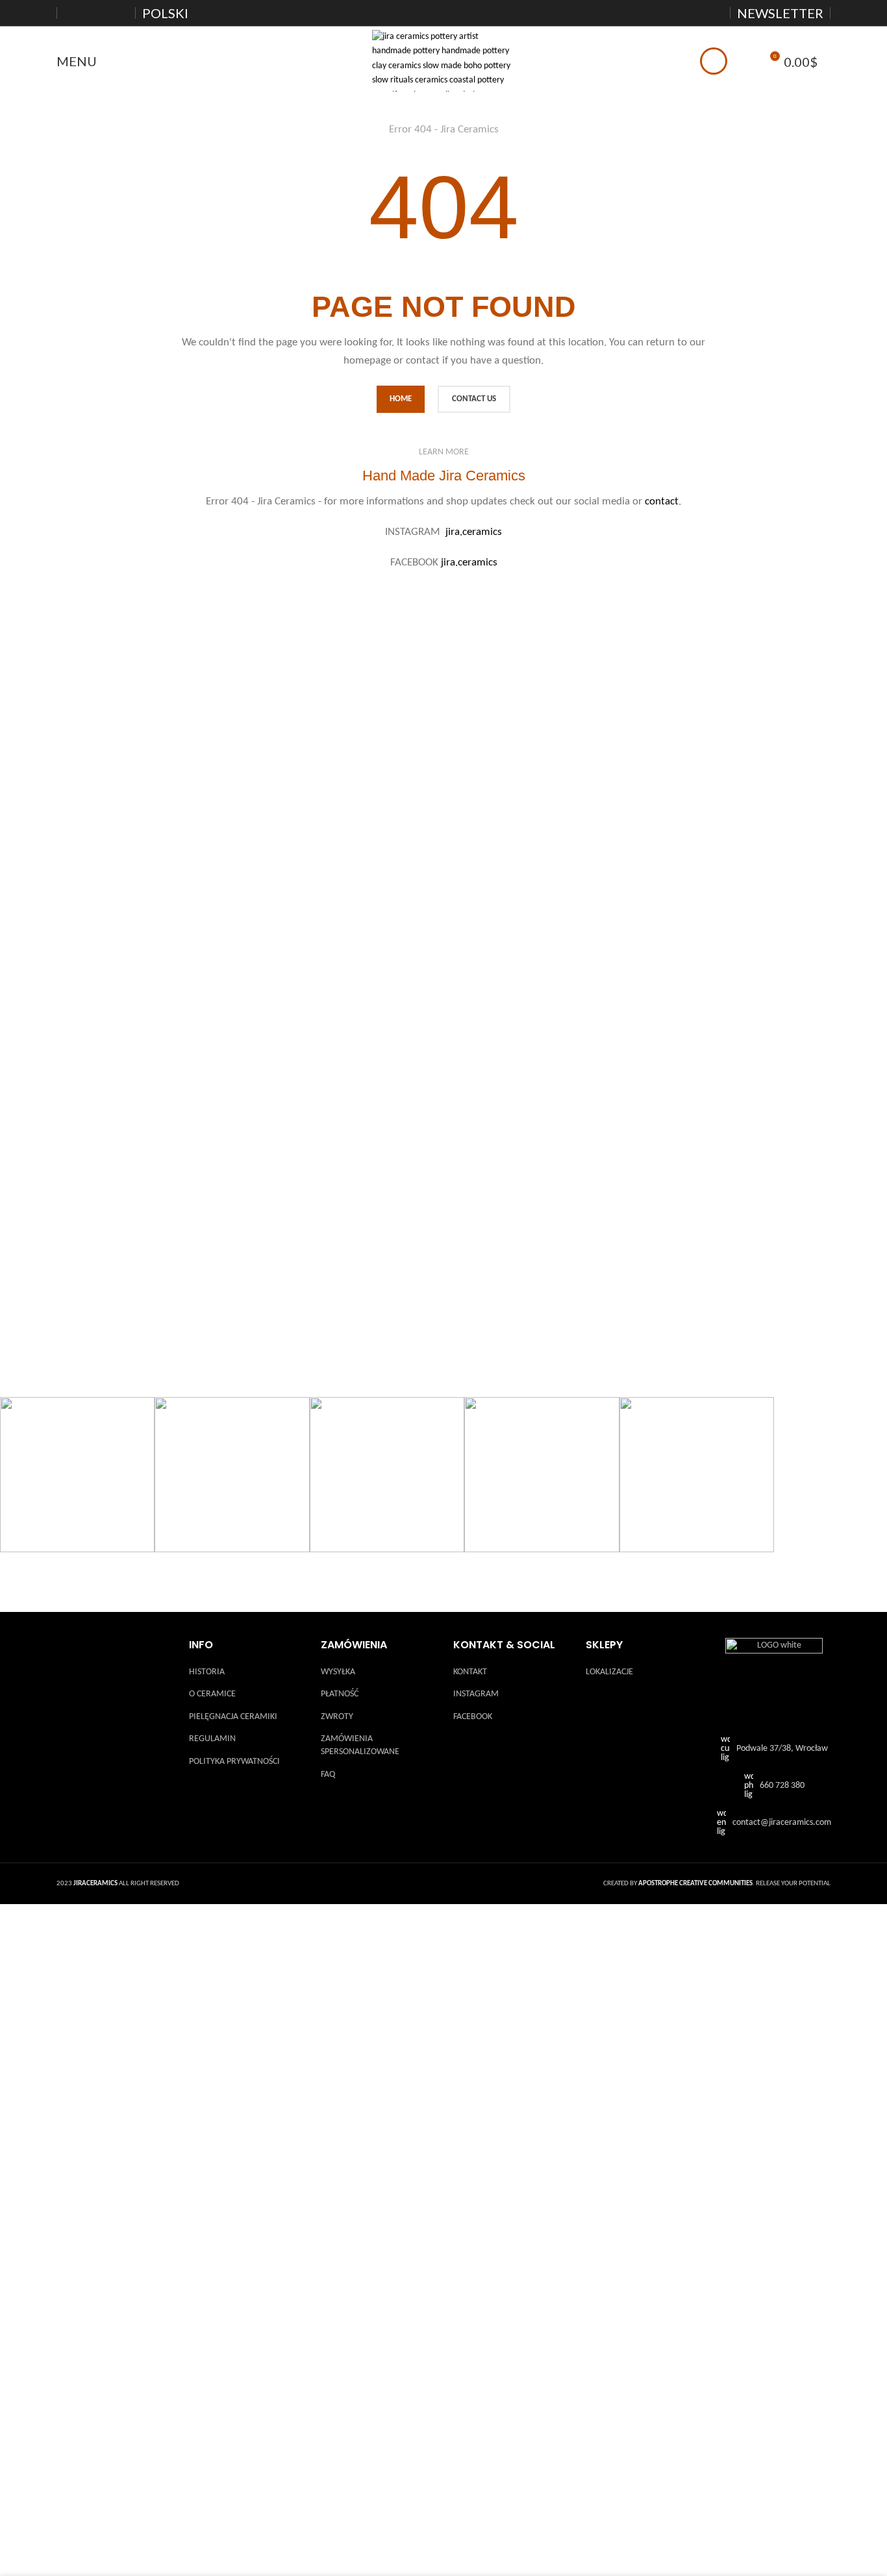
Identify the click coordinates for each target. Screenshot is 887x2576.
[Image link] (774, 1687)
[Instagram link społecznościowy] (698, 13)
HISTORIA (207, 1672)
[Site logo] (443, 61)
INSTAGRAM (476, 1694)
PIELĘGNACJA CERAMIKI (233, 1717)
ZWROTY (337, 1717)
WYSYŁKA (338, 1672)
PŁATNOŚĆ (340, 1694)
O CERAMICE (212, 1694)
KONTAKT (470, 1672)
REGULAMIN (212, 1739)
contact (662, 502)
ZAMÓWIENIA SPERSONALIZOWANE (360, 1745)
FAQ (328, 1775)
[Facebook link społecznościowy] (682, 13)
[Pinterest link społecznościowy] (715, 13)
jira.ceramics (474, 532)
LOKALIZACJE (609, 1672)
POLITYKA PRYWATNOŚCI (234, 1762)
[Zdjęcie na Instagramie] (77, 1474)
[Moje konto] (714, 61)
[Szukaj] (745, 61)
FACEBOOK (473, 1717)
